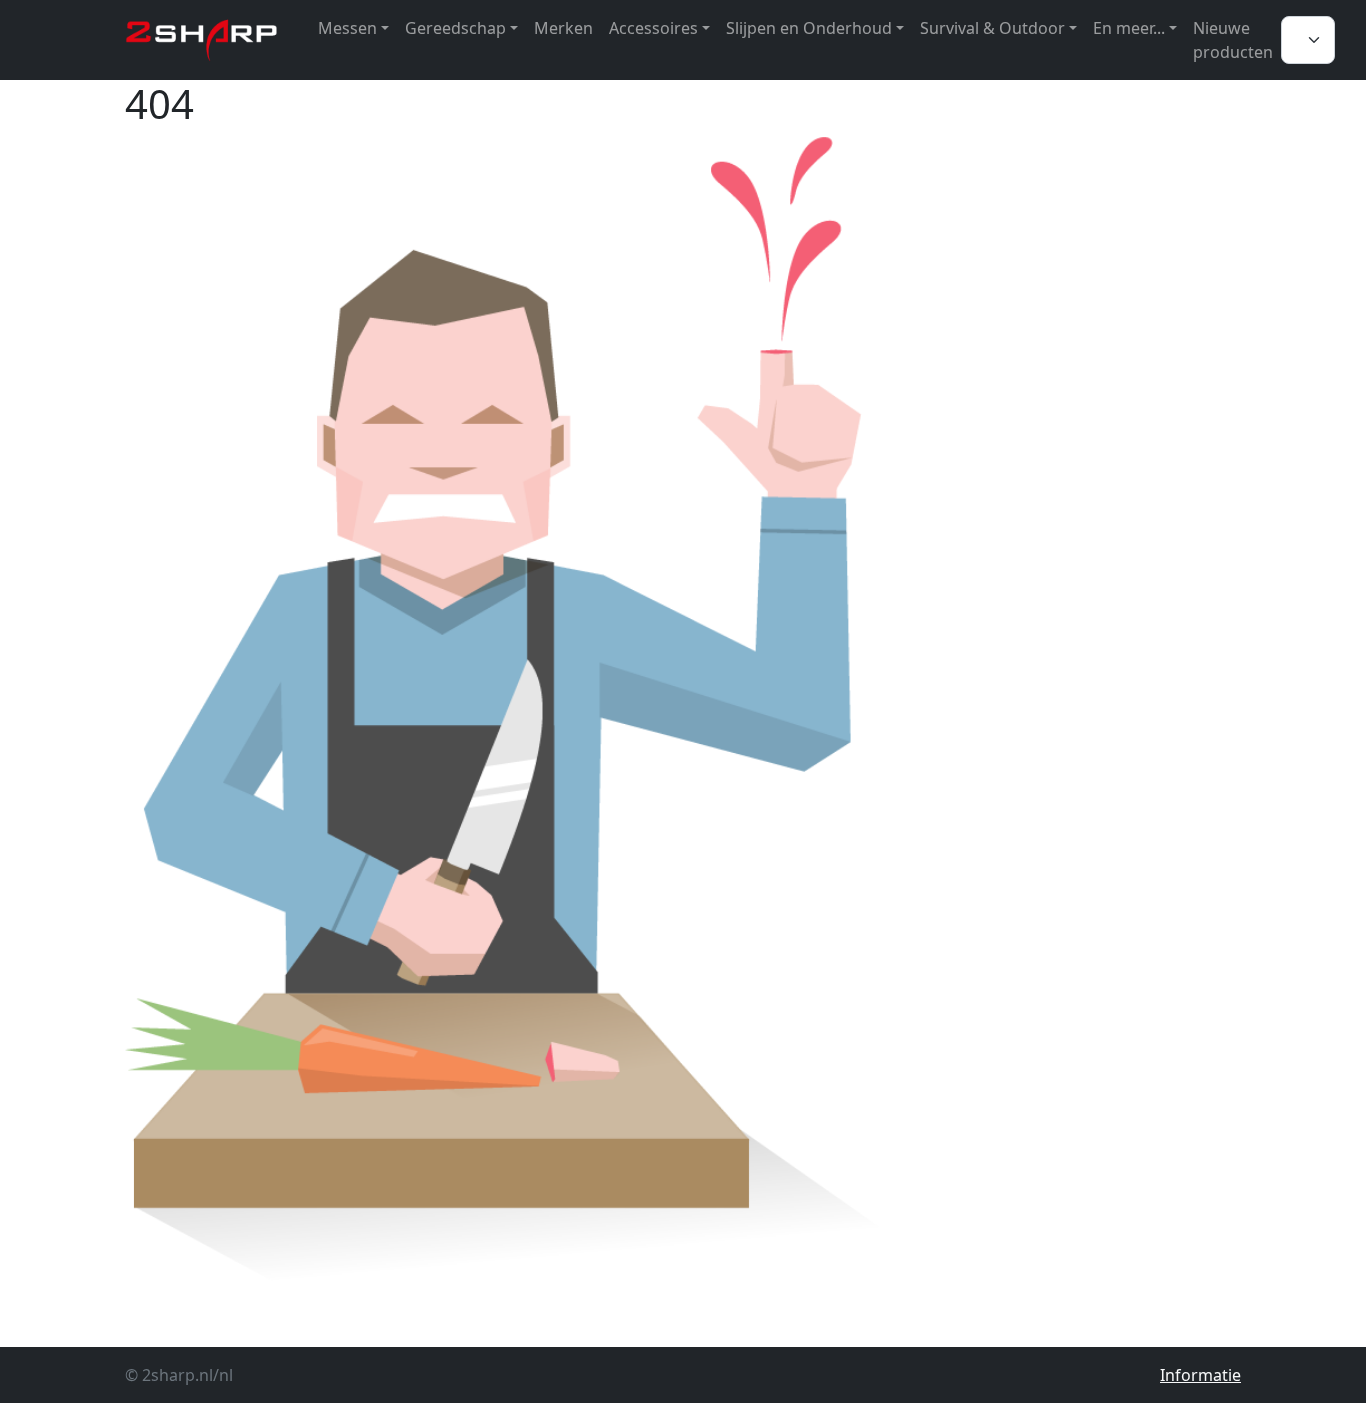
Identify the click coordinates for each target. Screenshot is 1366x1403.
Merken (563, 28)
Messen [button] (347, 28)
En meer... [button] (1129, 28)
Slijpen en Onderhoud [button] (809, 28)
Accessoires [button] (653, 28)
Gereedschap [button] (455, 28)
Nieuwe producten (1233, 40)
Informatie (1200, 1375)
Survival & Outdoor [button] (992, 28)
